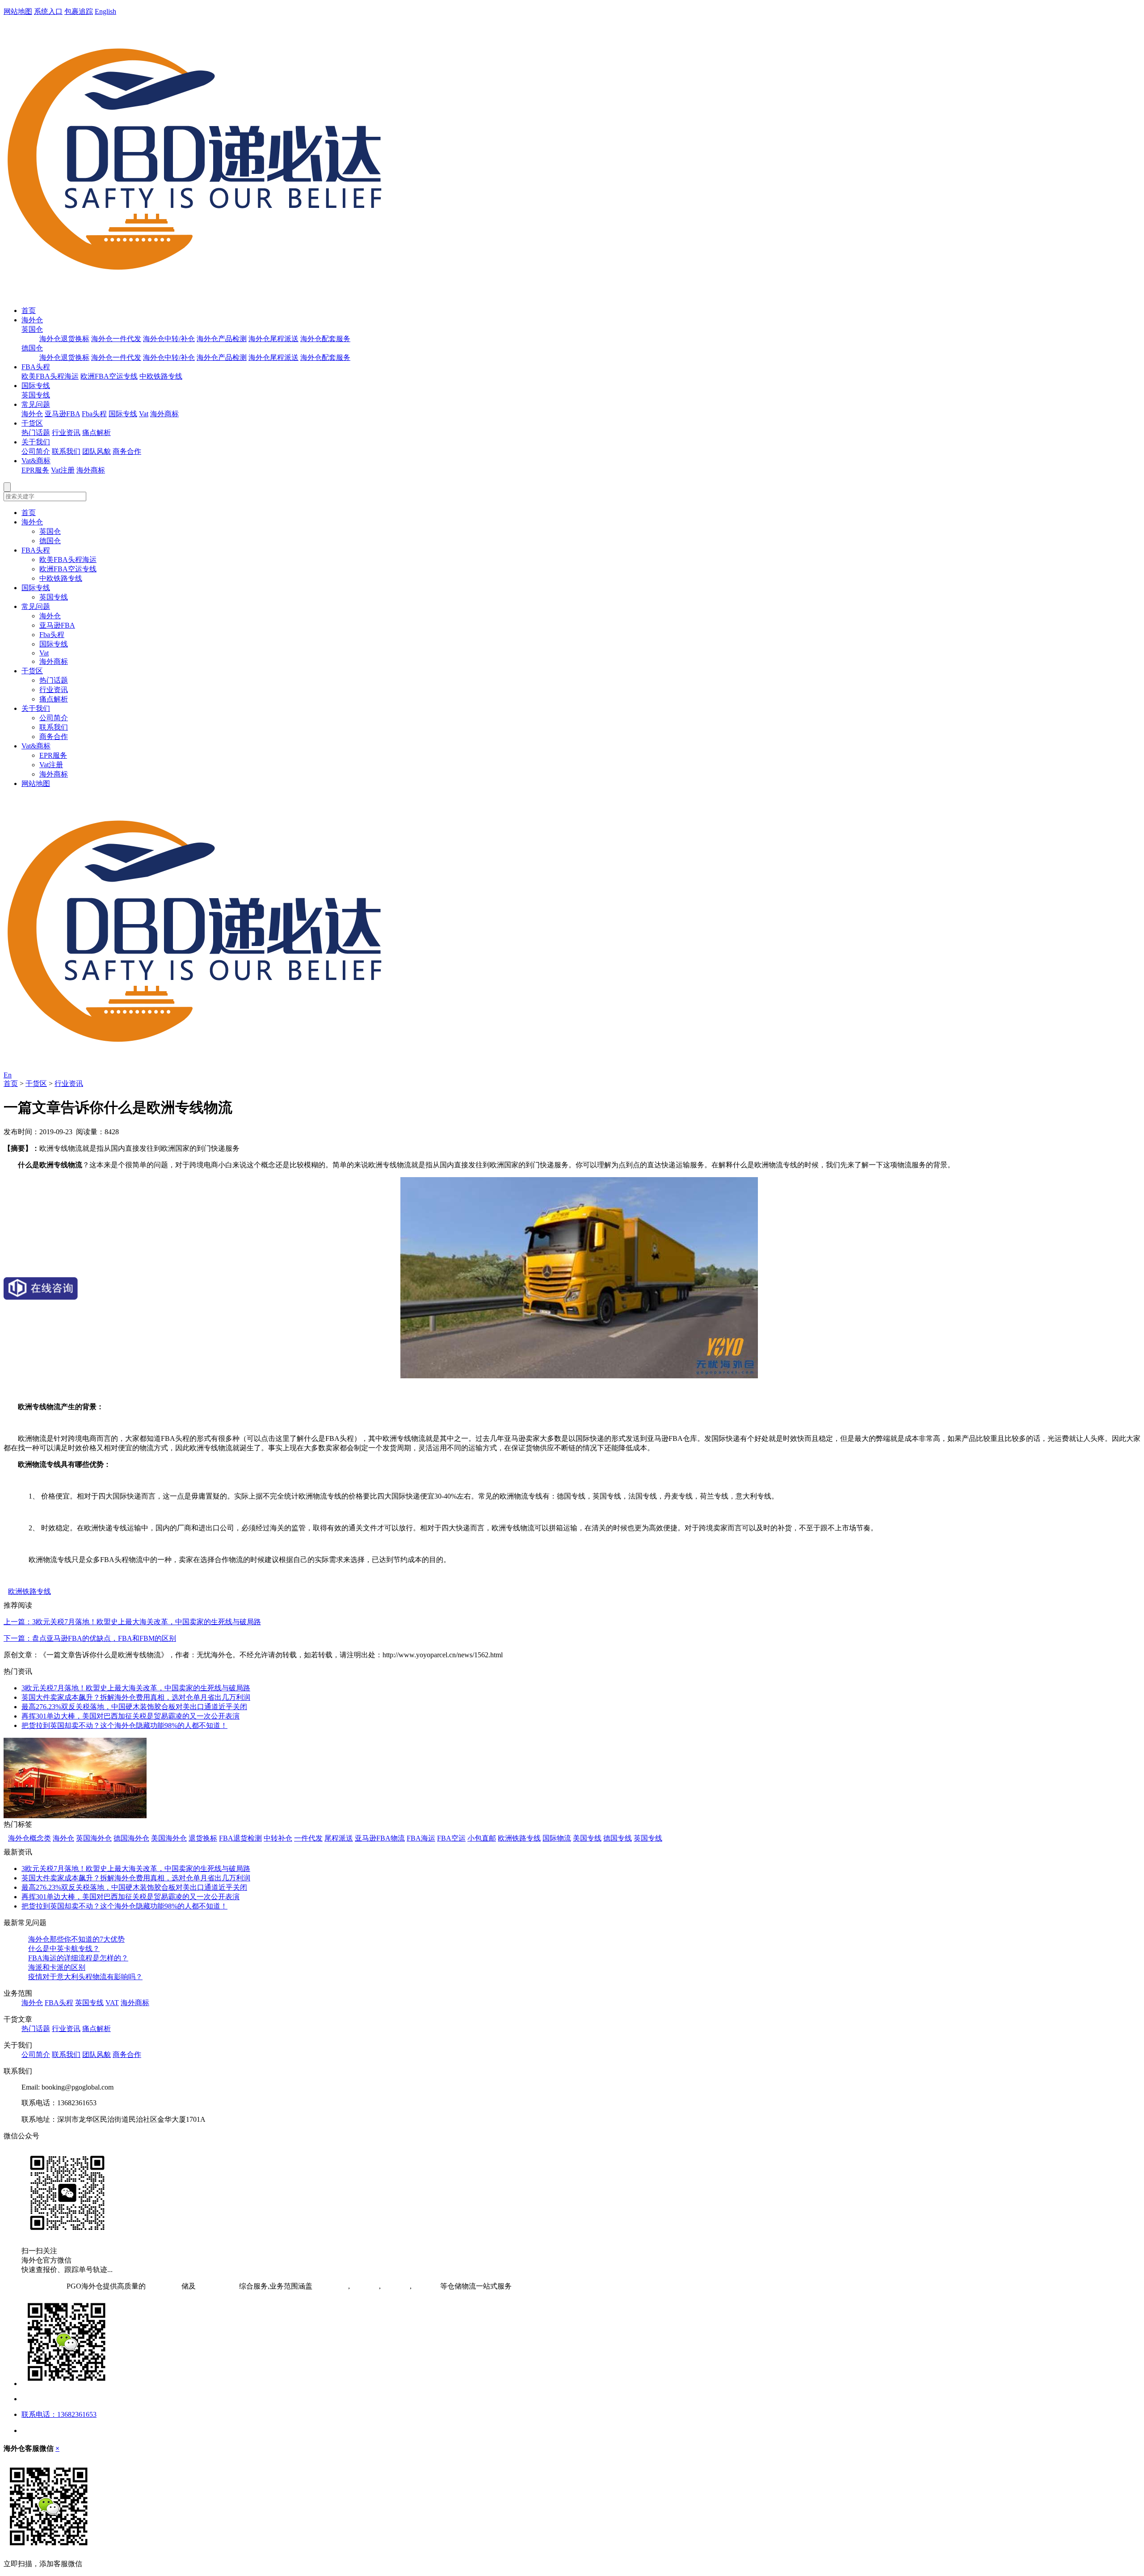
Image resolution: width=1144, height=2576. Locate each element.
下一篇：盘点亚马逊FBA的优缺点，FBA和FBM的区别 (90, 1638)
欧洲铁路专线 (29, 1591)
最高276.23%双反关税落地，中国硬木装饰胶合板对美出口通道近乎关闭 (134, 1707)
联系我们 (66, 451)
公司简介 (36, 451)
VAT (112, 2003)
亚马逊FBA (62, 414)
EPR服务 (35, 470)
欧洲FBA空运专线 (109, 376)
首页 (29, 310)
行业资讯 (66, 433)
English (105, 11)
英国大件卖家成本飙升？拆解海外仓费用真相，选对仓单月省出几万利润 (136, 1697)
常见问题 (36, 404)
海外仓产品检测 (222, 339)
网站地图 (18, 11)
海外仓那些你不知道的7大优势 (76, 1939)
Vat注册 (63, 470)
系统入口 (48, 11)
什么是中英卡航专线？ (64, 1949)
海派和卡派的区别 (57, 1967)
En (8, 1075)
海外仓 (32, 320)
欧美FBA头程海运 (50, 376)
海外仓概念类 (29, 1838)
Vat (144, 414)
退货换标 (203, 1838)
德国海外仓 (131, 1838)
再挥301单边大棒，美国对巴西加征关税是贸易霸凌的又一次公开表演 (130, 1716)
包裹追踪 (79, 11)
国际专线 (36, 386)
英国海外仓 (94, 1838)
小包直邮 (482, 1838)
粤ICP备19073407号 (34, 2286)
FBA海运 (421, 1838)
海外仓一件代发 (116, 339)
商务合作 (127, 451)
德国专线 (618, 1838)
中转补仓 (278, 1838)
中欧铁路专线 (161, 376)
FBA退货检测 (240, 1838)
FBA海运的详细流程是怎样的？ (78, 1958)
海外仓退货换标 (64, 339)
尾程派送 (339, 1838)
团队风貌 (97, 451)
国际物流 (557, 1838)
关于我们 (36, 442)
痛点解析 (97, 433)
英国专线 (36, 395)
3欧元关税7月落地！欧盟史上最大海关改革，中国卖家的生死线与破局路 (136, 1688)
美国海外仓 (169, 1838)
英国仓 (32, 329)
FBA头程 (36, 367)
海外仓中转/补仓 (169, 339)
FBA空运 (451, 1838)
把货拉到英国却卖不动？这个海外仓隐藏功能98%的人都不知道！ (124, 1725)
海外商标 (164, 414)
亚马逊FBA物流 (380, 1838)
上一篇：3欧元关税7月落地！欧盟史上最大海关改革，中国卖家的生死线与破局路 (132, 1622)
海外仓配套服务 (325, 339)
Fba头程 (94, 414)
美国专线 (587, 1838)
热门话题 (36, 433)
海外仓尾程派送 (273, 339)
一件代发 (308, 1838)
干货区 (32, 423)
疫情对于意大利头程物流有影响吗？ (85, 1977)
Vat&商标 (36, 461)
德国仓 (32, 348)
